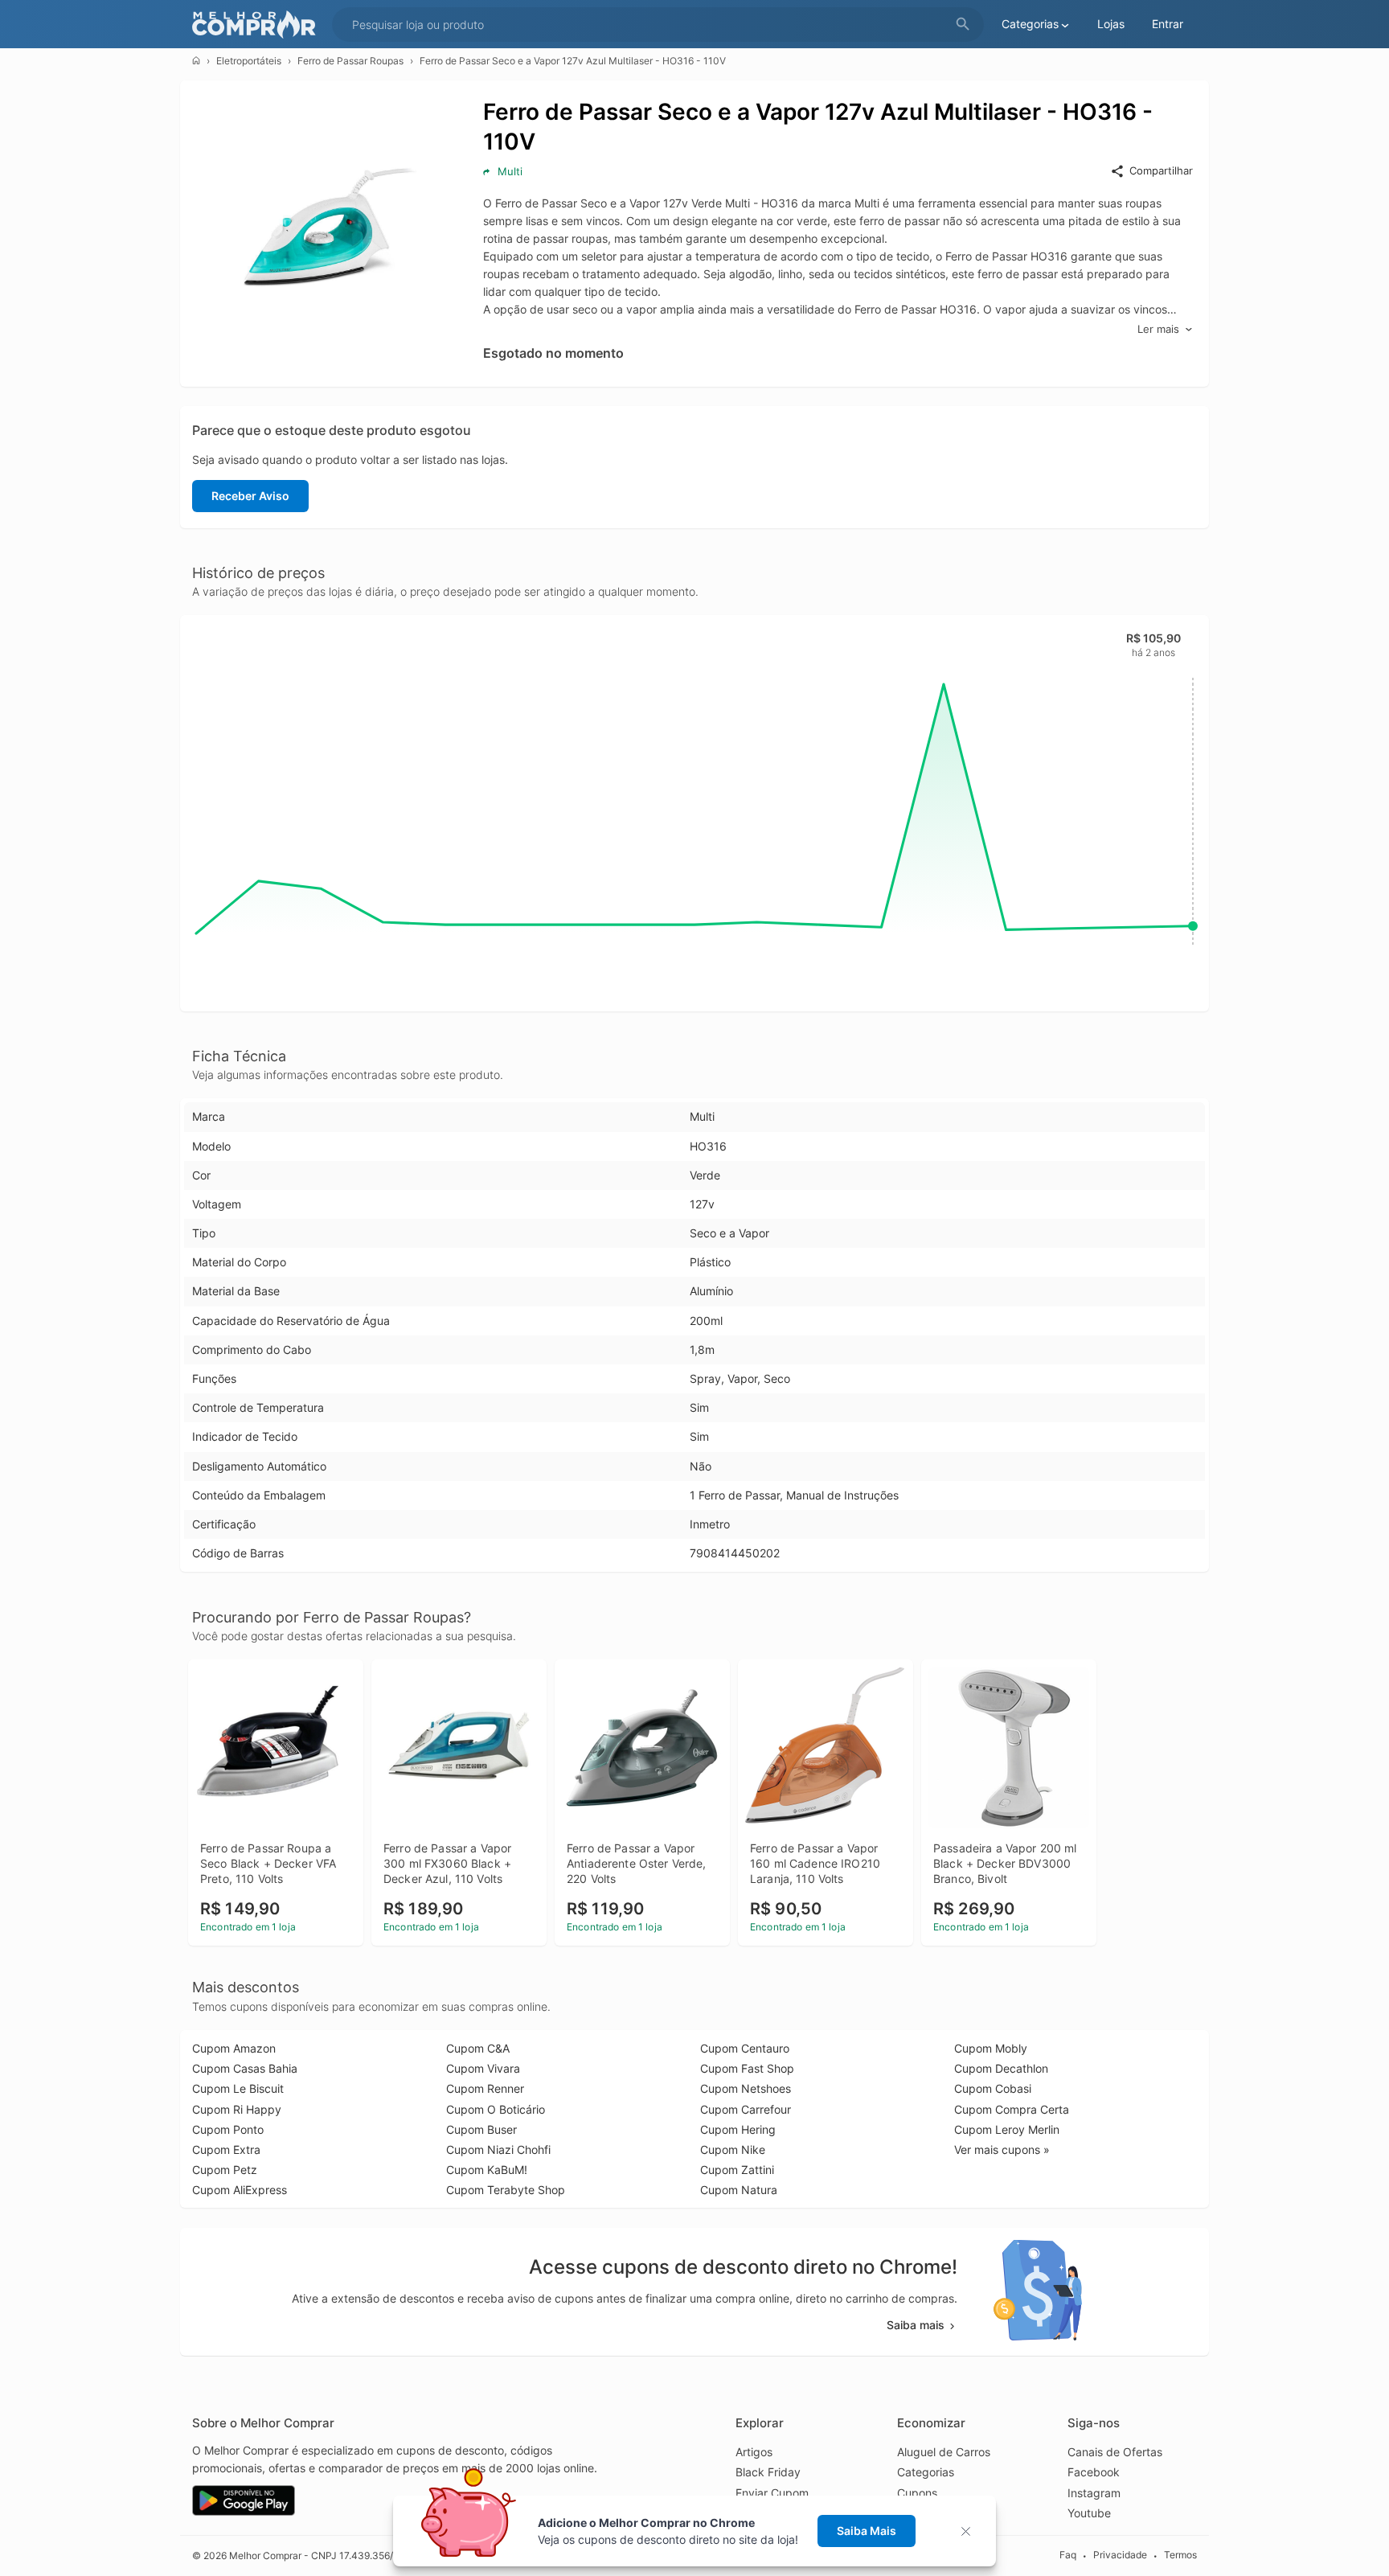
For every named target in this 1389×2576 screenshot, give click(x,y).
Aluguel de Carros (944, 2452)
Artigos (754, 2452)
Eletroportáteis (249, 61)
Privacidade (1120, 2555)
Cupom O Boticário (496, 2109)
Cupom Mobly (991, 2048)
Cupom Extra (226, 2149)
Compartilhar (1161, 170)
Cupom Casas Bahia (245, 2068)
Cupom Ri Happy (237, 2109)
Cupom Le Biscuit (238, 2088)
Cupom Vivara (483, 2068)
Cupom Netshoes (746, 2088)
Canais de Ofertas (1115, 2452)
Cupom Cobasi (993, 2088)
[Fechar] (971, 2531)
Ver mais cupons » (1002, 2149)
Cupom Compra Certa (1012, 2109)
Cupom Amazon (234, 2048)
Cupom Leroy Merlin (1007, 2129)
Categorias (926, 2472)
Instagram (1094, 2493)
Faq (1068, 2555)
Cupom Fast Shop (747, 2068)
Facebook (1094, 2472)
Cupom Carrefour (746, 2109)
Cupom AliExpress (240, 2190)
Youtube (1089, 2513)
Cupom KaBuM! (487, 2170)
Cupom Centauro (745, 2048)
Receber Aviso (250, 496)
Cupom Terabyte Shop (506, 2190)
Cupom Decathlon (1001, 2068)
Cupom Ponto (228, 2129)
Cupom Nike (733, 2149)
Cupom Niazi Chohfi (498, 2149)
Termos (1180, 2555)
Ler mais (1158, 329)
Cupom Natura (739, 2190)
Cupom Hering (738, 2129)
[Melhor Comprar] (258, 25)
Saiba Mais (867, 2531)
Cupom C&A (478, 2048)
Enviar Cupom (772, 2493)
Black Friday (768, 2472)
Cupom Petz (225, 2170)
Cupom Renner (485, 2088)
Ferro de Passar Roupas (350, 61)
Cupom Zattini (737, 2170)
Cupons (917, 2493)
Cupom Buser (481, 2129)
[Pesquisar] (963, 25)
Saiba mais (916, 2325)
